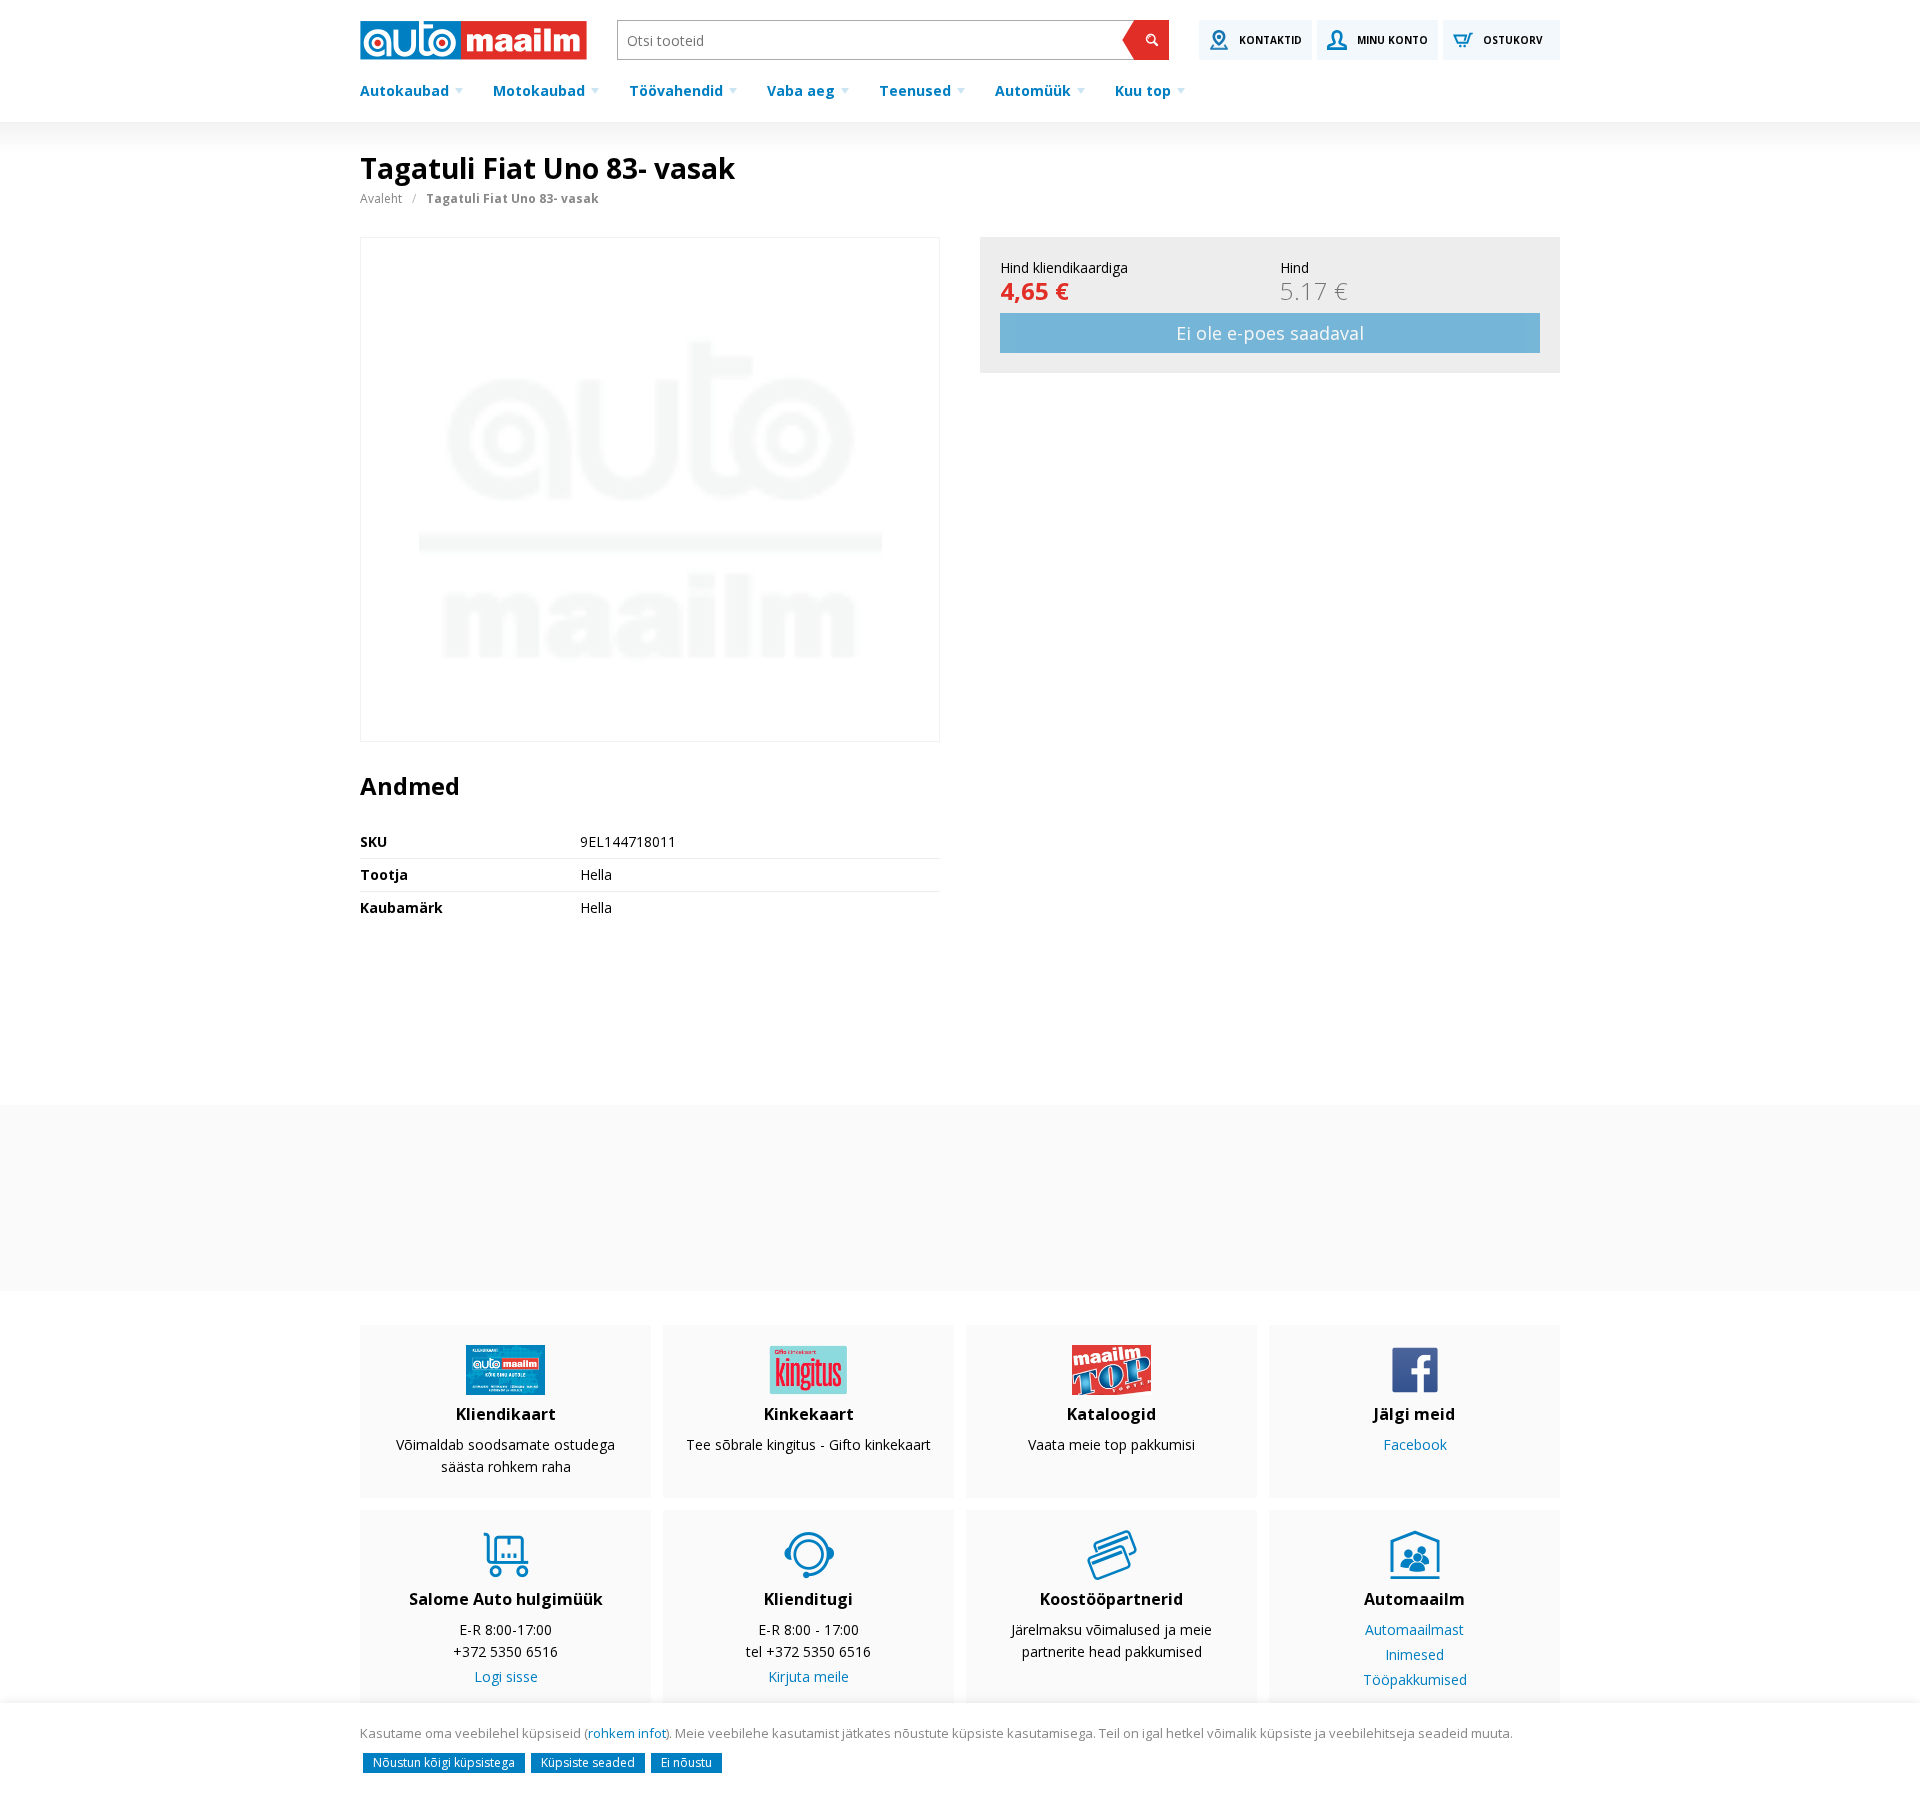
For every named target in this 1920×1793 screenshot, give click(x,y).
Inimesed (1414, 1654)
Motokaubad (539, 90)
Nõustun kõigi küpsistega (444, 1762)
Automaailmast (1414, 1629)
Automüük (1033, 90)
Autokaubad (404, 90)
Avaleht (381, 198)
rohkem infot (627, 1733)
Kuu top (1143, 90)
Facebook (1415, 1444)
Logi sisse (506, 1676)
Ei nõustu (686, 1762)
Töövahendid (676, 90)
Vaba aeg (801, 90)
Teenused (915, 90)
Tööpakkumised (1415, 1679)
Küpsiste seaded (588, 1762)
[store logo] (473, 40)
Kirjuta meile (808, 1676)
